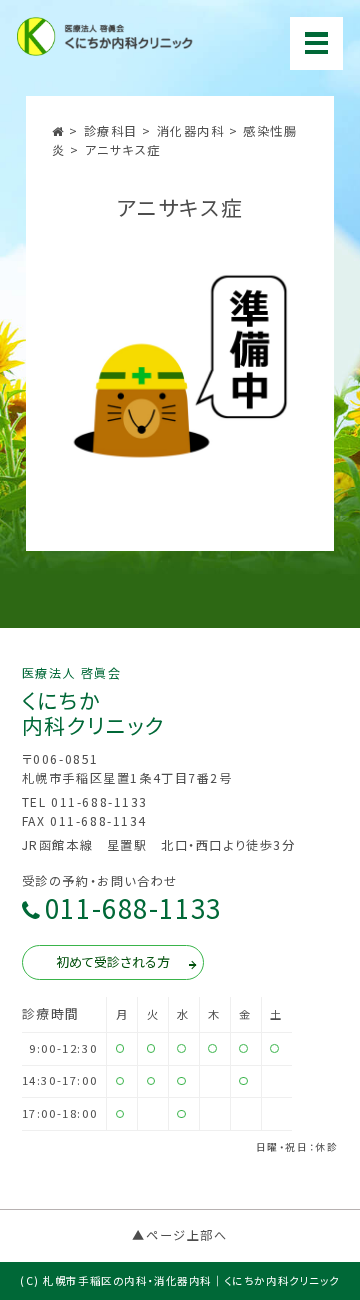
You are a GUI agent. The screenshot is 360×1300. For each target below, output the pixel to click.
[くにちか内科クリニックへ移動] (60, 131)
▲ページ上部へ (179, 1235)
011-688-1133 (133, 909)
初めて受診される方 (113, 961)
